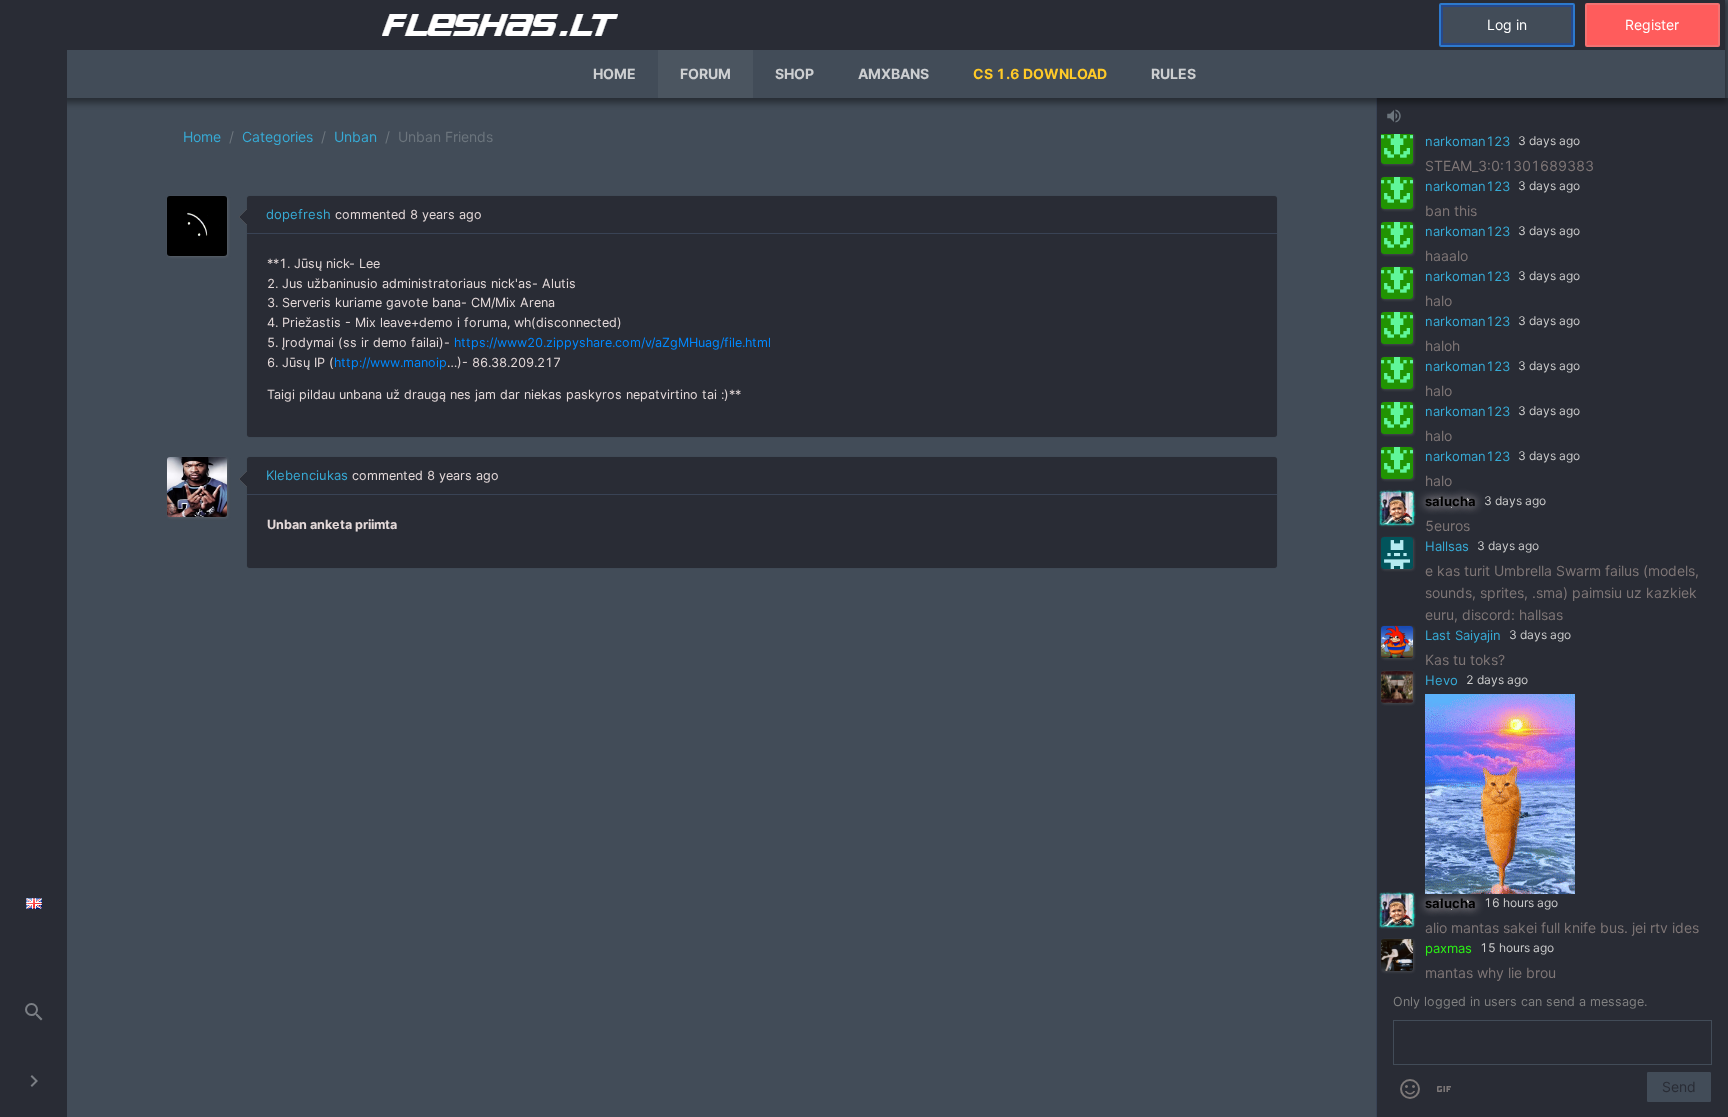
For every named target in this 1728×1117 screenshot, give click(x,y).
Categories (277, 136)
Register (1652, 24)
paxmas (1448, 948)
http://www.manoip (390, 362)
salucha (1450, 501)
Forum (705, 73)
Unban (355, 136)
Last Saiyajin (1463, 635)
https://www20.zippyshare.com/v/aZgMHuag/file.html (612, 342)
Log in (1507, 24)
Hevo (1441, 680)
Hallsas (1447, 546)
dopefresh (298, 214)
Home (614, 73)
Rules (1173, 73)
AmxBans (893, 73)
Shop (794, 73)
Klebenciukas (307, 475)
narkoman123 (1467, 141)
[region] (721, 607)
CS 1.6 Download (1040, 73)
